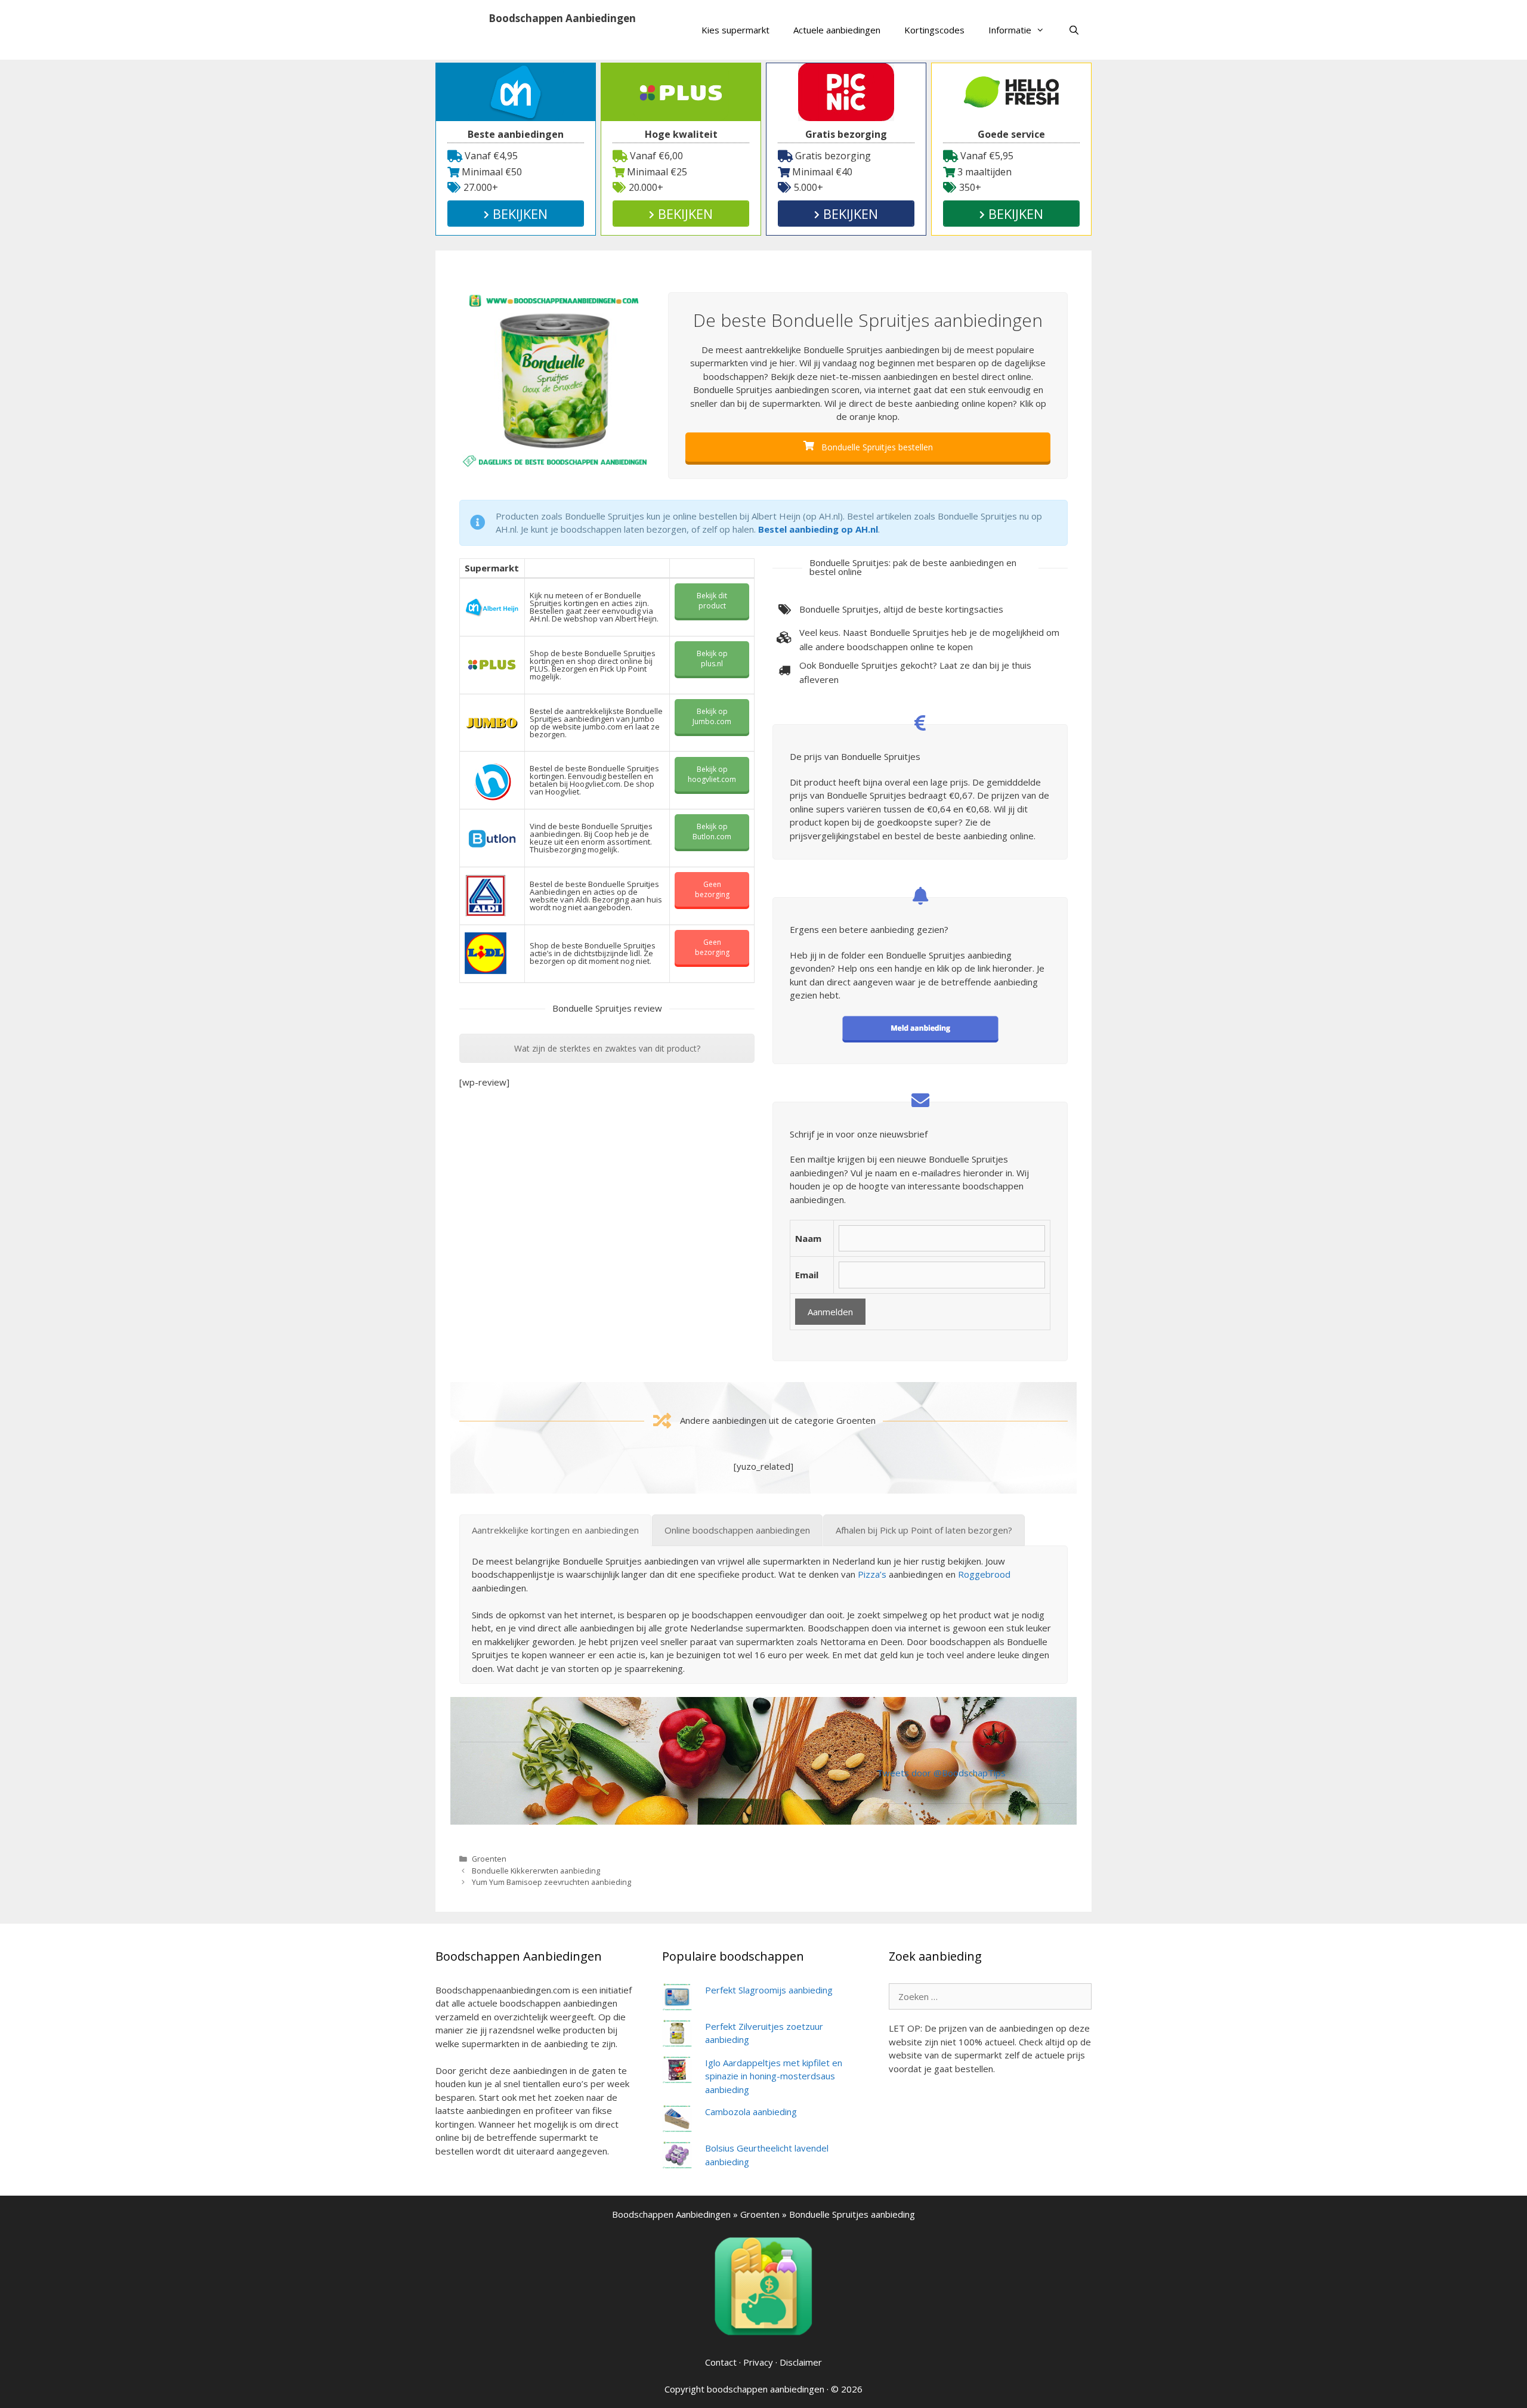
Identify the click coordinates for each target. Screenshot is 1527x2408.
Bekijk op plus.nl (712, 659)
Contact (721, 2362)
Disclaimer (801, 2362)
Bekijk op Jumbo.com (712, 716)
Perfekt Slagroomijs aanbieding (769, 1990)
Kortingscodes (934, 30)
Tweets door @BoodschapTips (941, 1773)
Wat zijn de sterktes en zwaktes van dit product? (607, 1048)
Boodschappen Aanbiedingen (562, 18)
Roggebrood (984, 1574)
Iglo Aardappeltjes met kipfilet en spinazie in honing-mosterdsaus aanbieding (774, 2076)
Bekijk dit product (712, 601)
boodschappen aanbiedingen (766, 2389)
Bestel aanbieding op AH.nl (818, 529)
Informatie (1010, 30)
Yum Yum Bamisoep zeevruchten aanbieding (551, 1882)
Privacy (758, 2362)
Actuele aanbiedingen (837, 30)
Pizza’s (872, 1574)
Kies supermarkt (735, 30)
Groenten (489, 1859)
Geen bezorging (712, 889)
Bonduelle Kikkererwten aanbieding (536, 1871)
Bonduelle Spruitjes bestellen (876, 447)
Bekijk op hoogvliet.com (712, 774)
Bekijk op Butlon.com (712, 831)
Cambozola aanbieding (751, 2112)
